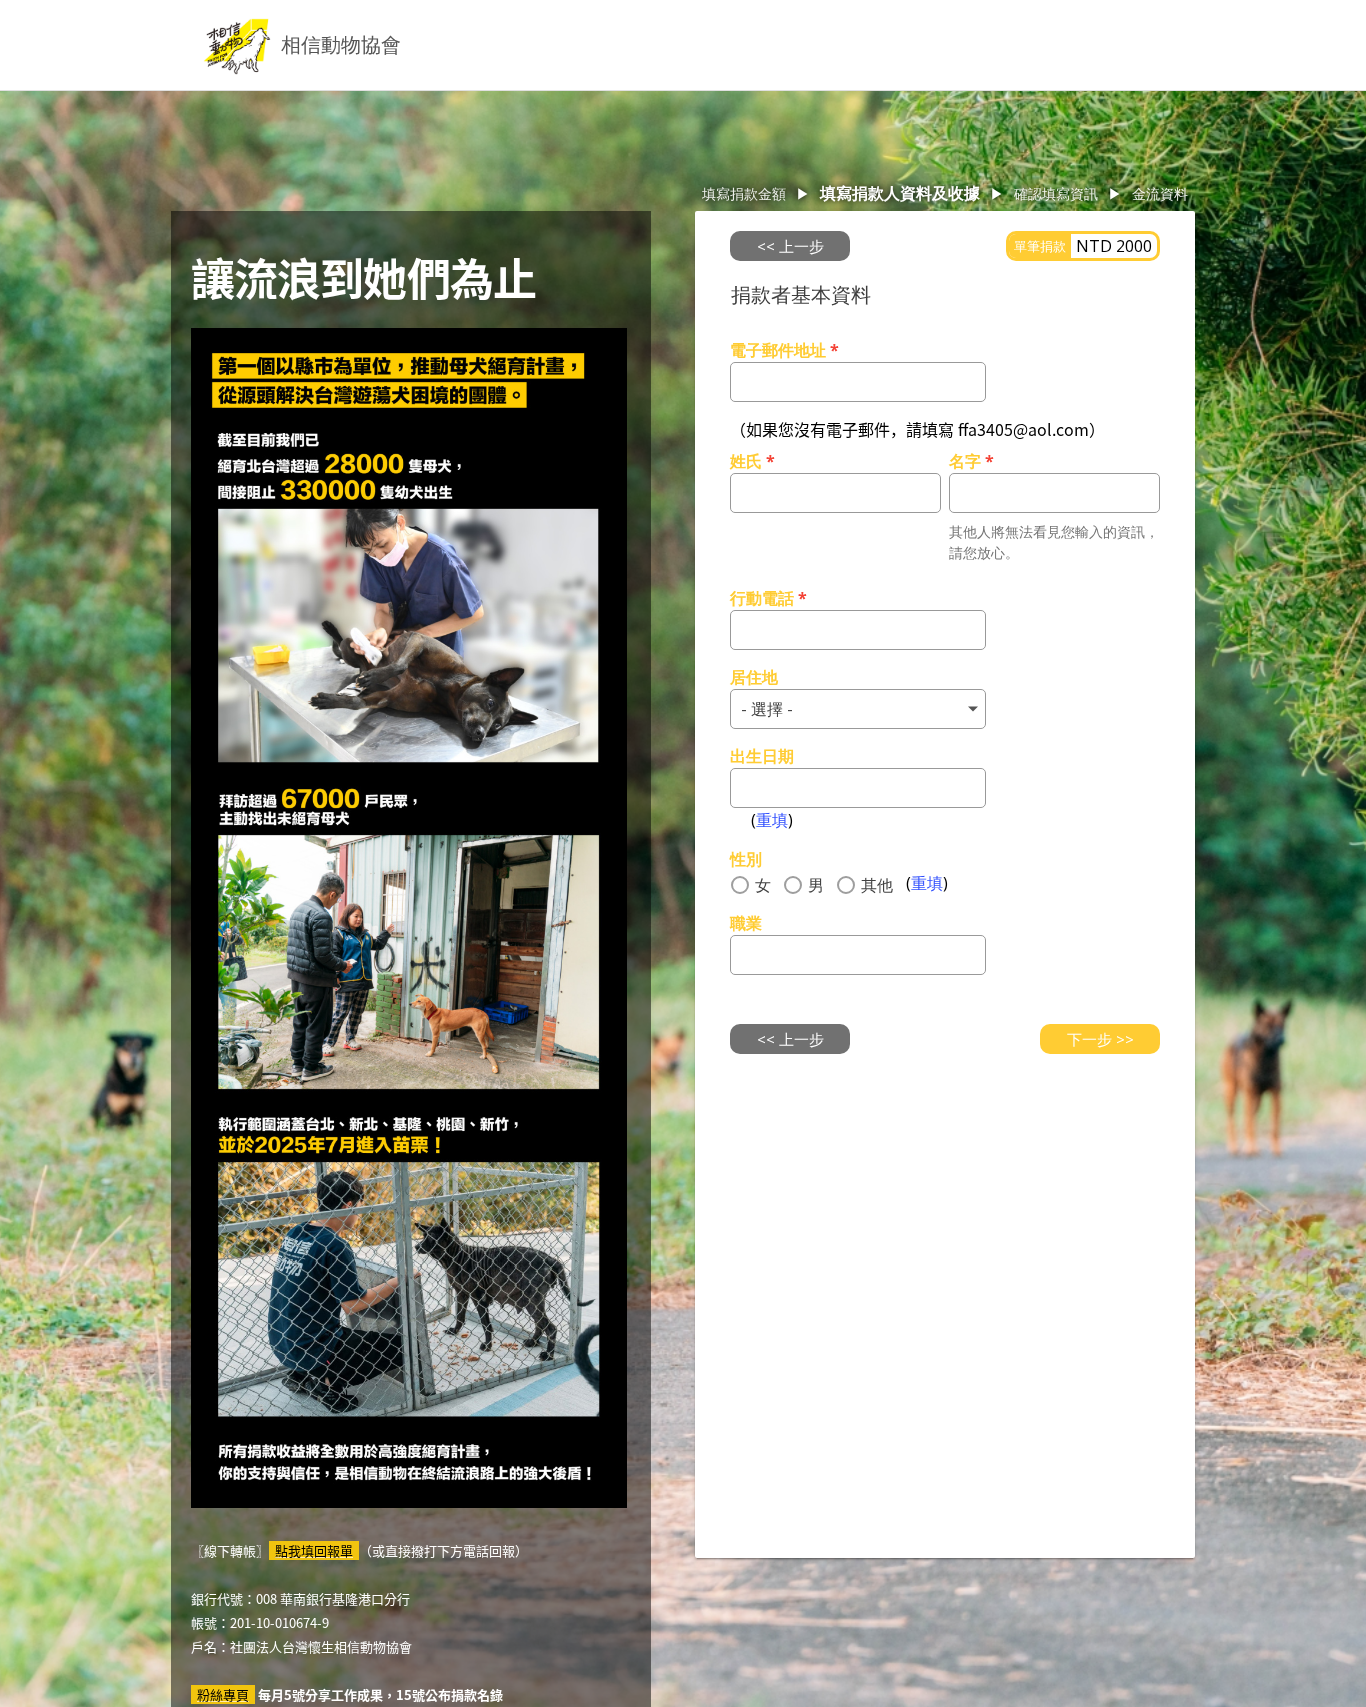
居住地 (754, 677)
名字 (971, 461)
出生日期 (762, 756)
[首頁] (237, 45)
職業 (746, 923)
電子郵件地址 (784, 350)
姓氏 (752, 461)
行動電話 (768, 598)
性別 (746, 859)
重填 (772, 820)
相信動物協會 (341, 44)
